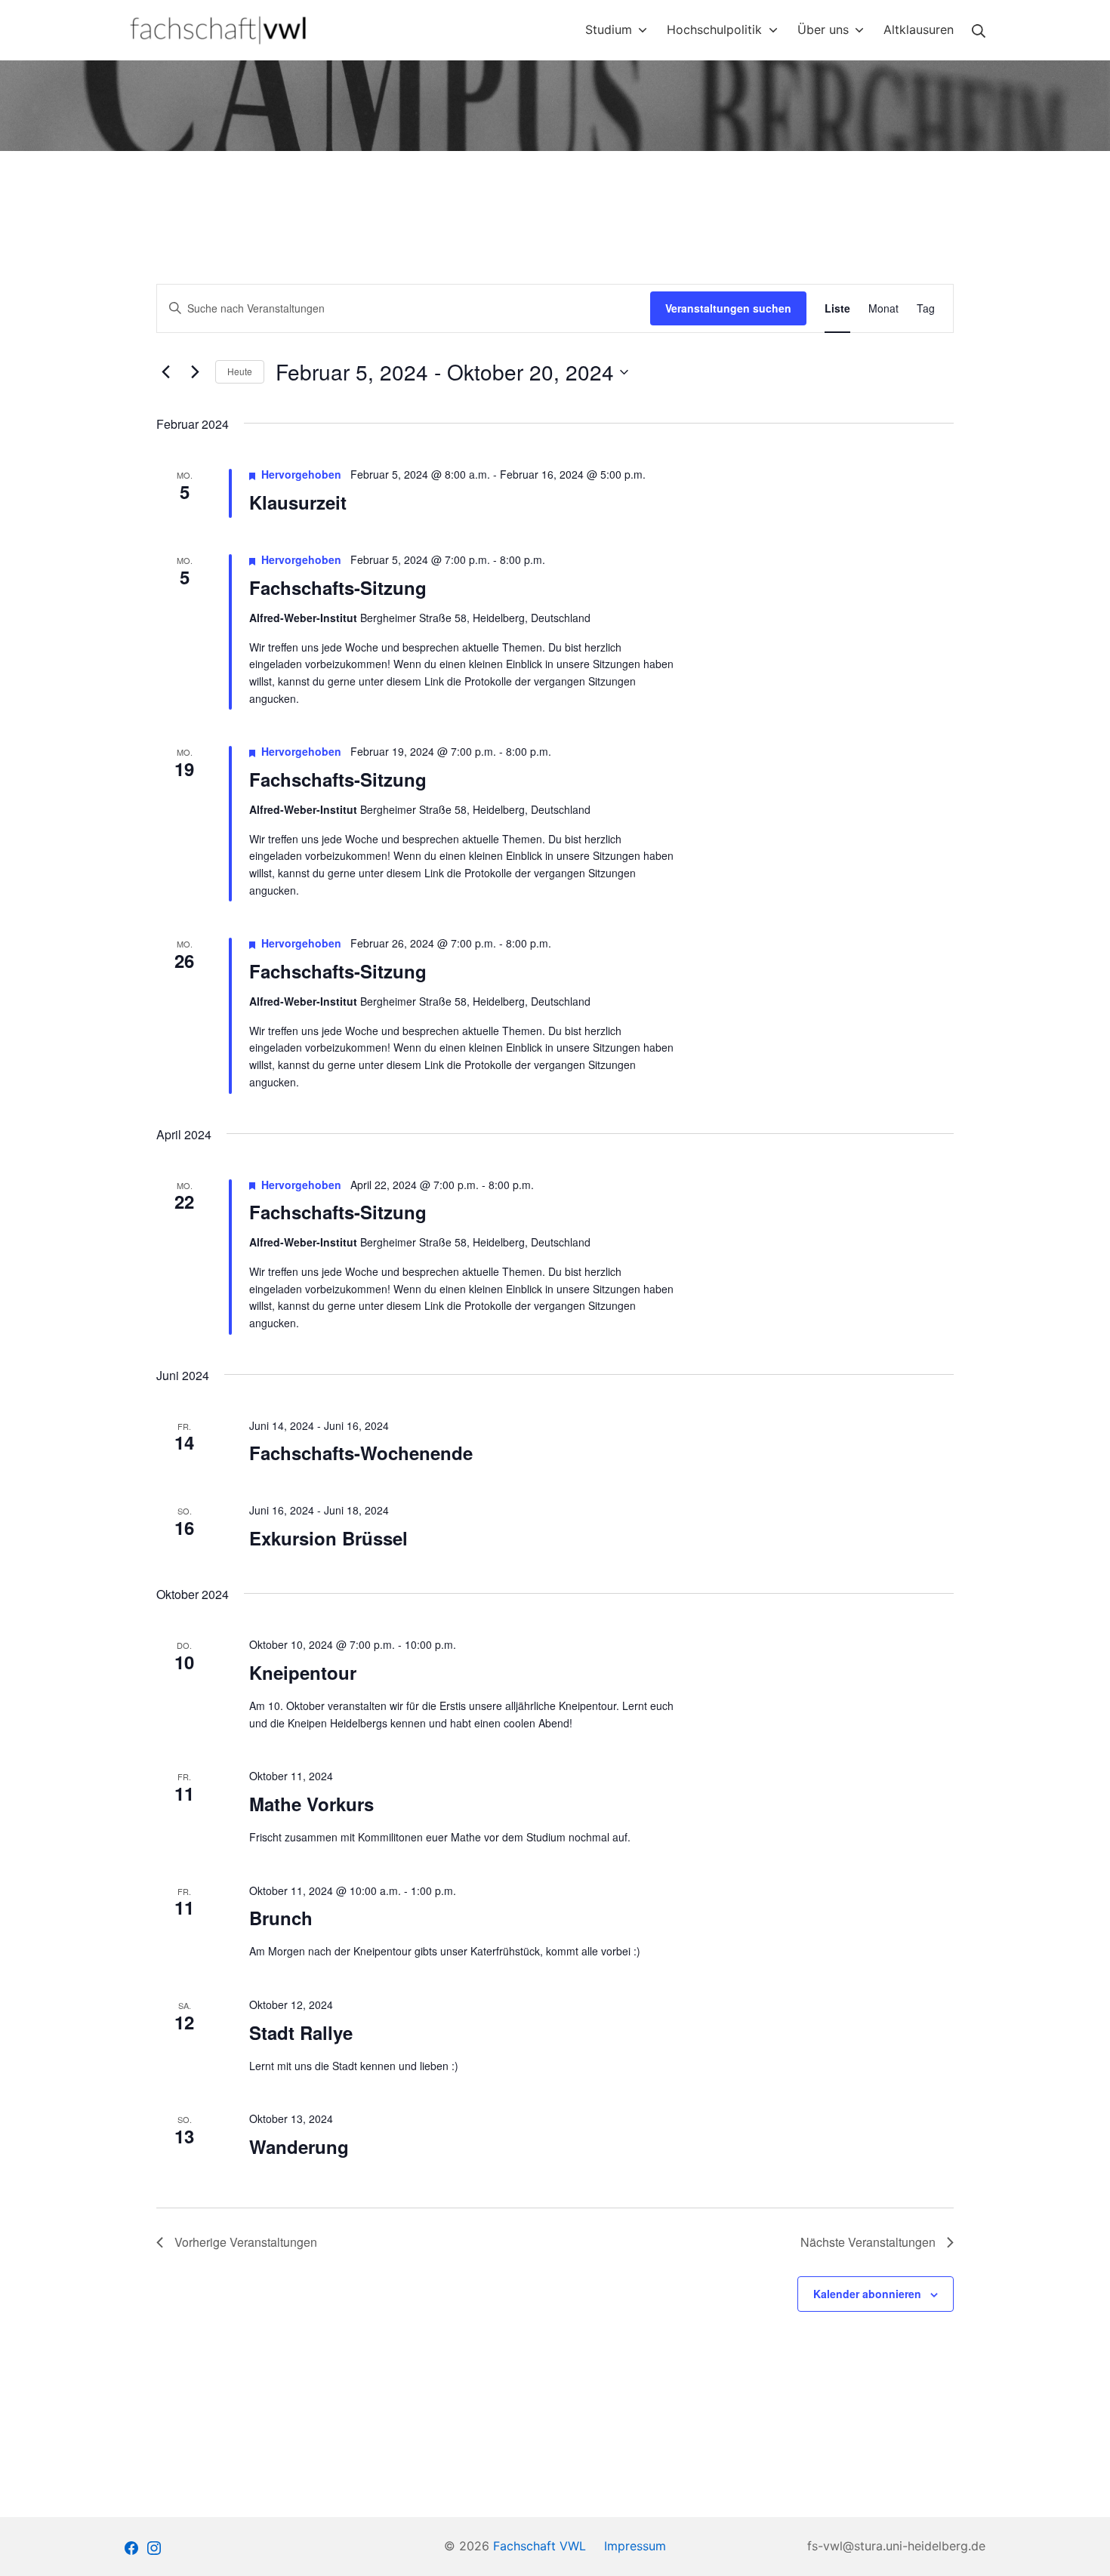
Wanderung (299, 2146)
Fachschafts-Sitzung (338, 587)
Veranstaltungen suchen (728, 308)
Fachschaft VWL (540, 2546)
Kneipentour (303, 1672)
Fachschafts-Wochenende (361, 1453)
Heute (240, 371)
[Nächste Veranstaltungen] (195, 372)
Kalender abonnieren (867, 2294)
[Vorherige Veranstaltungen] (165, 372)
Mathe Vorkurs (311, 1804)
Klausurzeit (298, 502)
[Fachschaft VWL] (219, 30)
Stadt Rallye (301, 2032)
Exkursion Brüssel (328, 1538)
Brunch (281, 1918)
